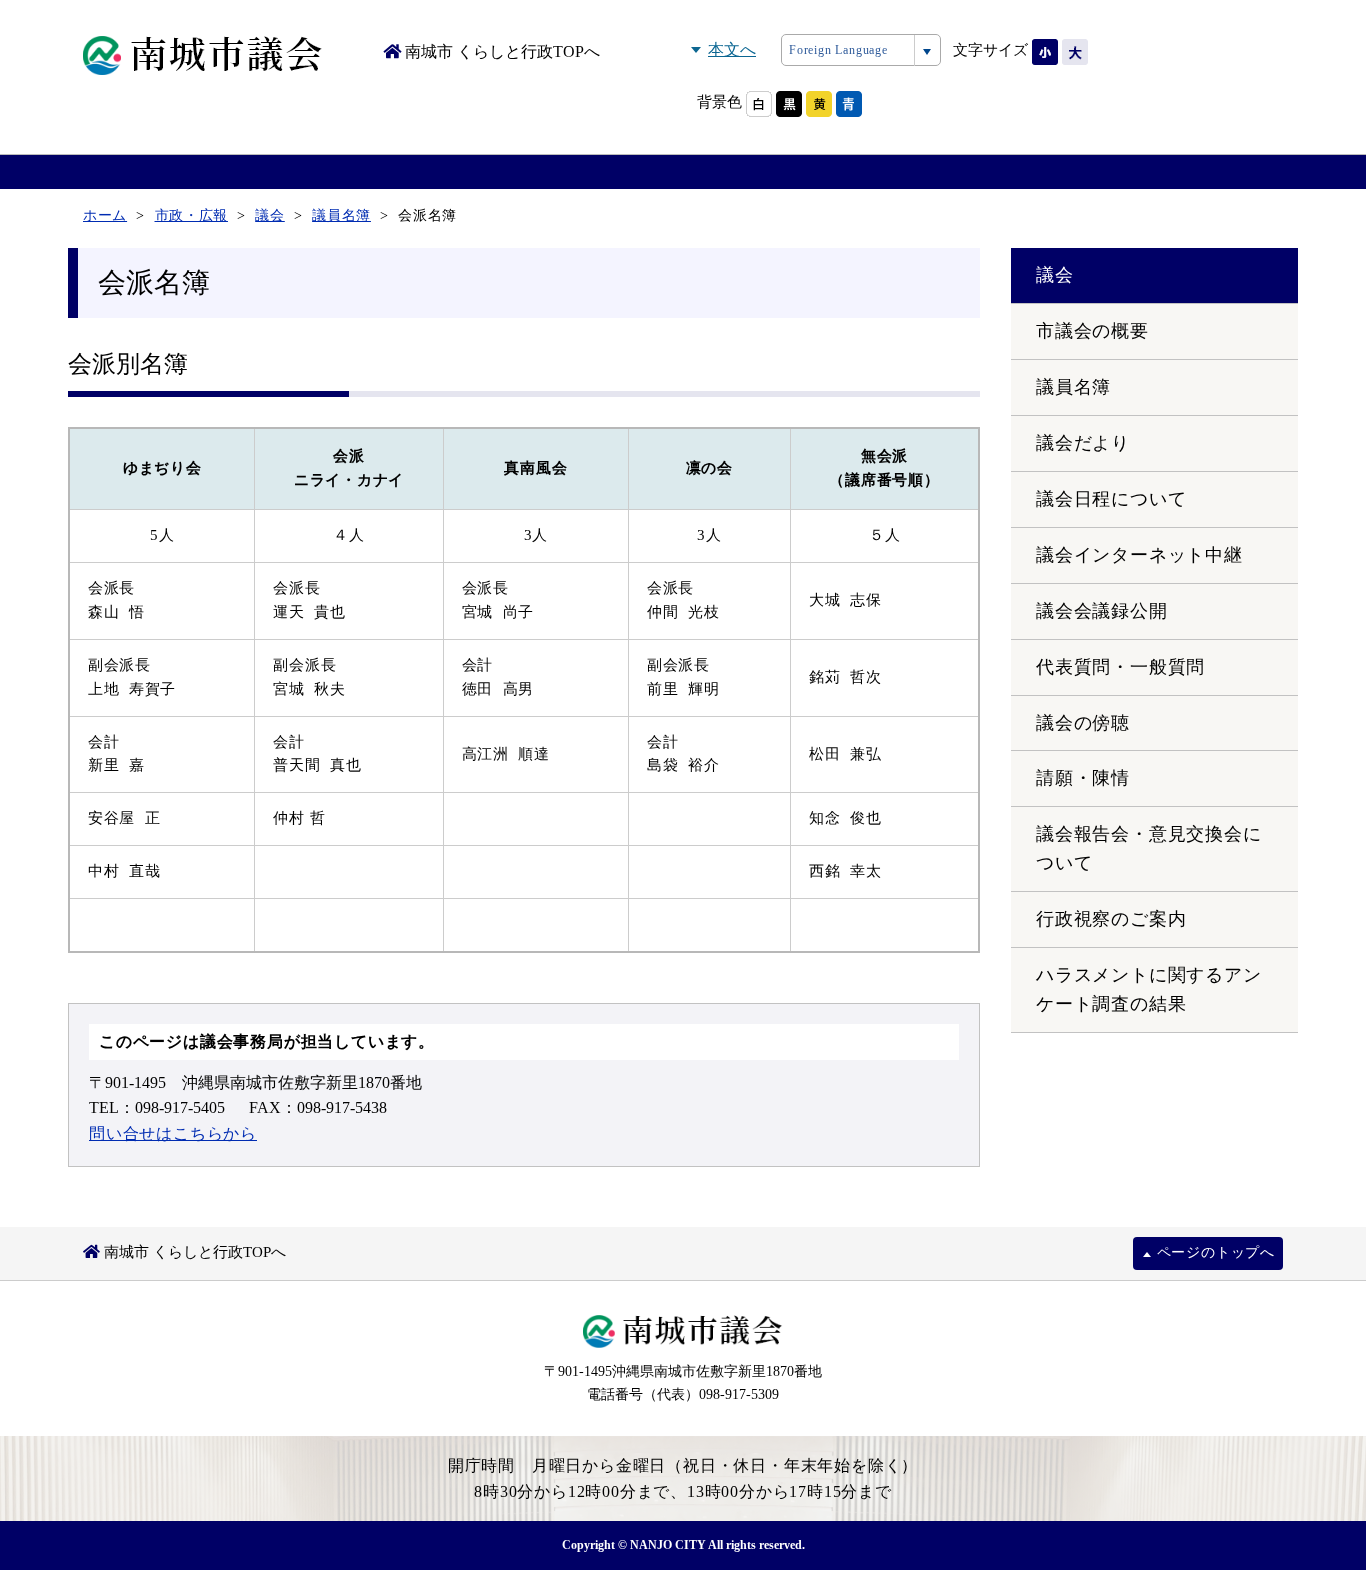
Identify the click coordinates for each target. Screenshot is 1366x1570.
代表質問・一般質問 (1120, 667)
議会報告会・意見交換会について (1149, 848)
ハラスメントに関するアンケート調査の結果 (1149, 989)
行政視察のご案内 (1111, 919)
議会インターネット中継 (1139, 555)
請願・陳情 (1083, 778)
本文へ (732, 49)
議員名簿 (1073, 387)
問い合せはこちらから (173, 1133)
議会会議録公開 (1102, 611)
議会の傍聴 (1083, 723)
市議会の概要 (1092, 331)
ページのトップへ (1216, 1252)
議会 (1055, 275)
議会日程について (1111, 499)
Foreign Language (838, 50)
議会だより (1083, 443)
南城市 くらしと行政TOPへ (500, 51)
